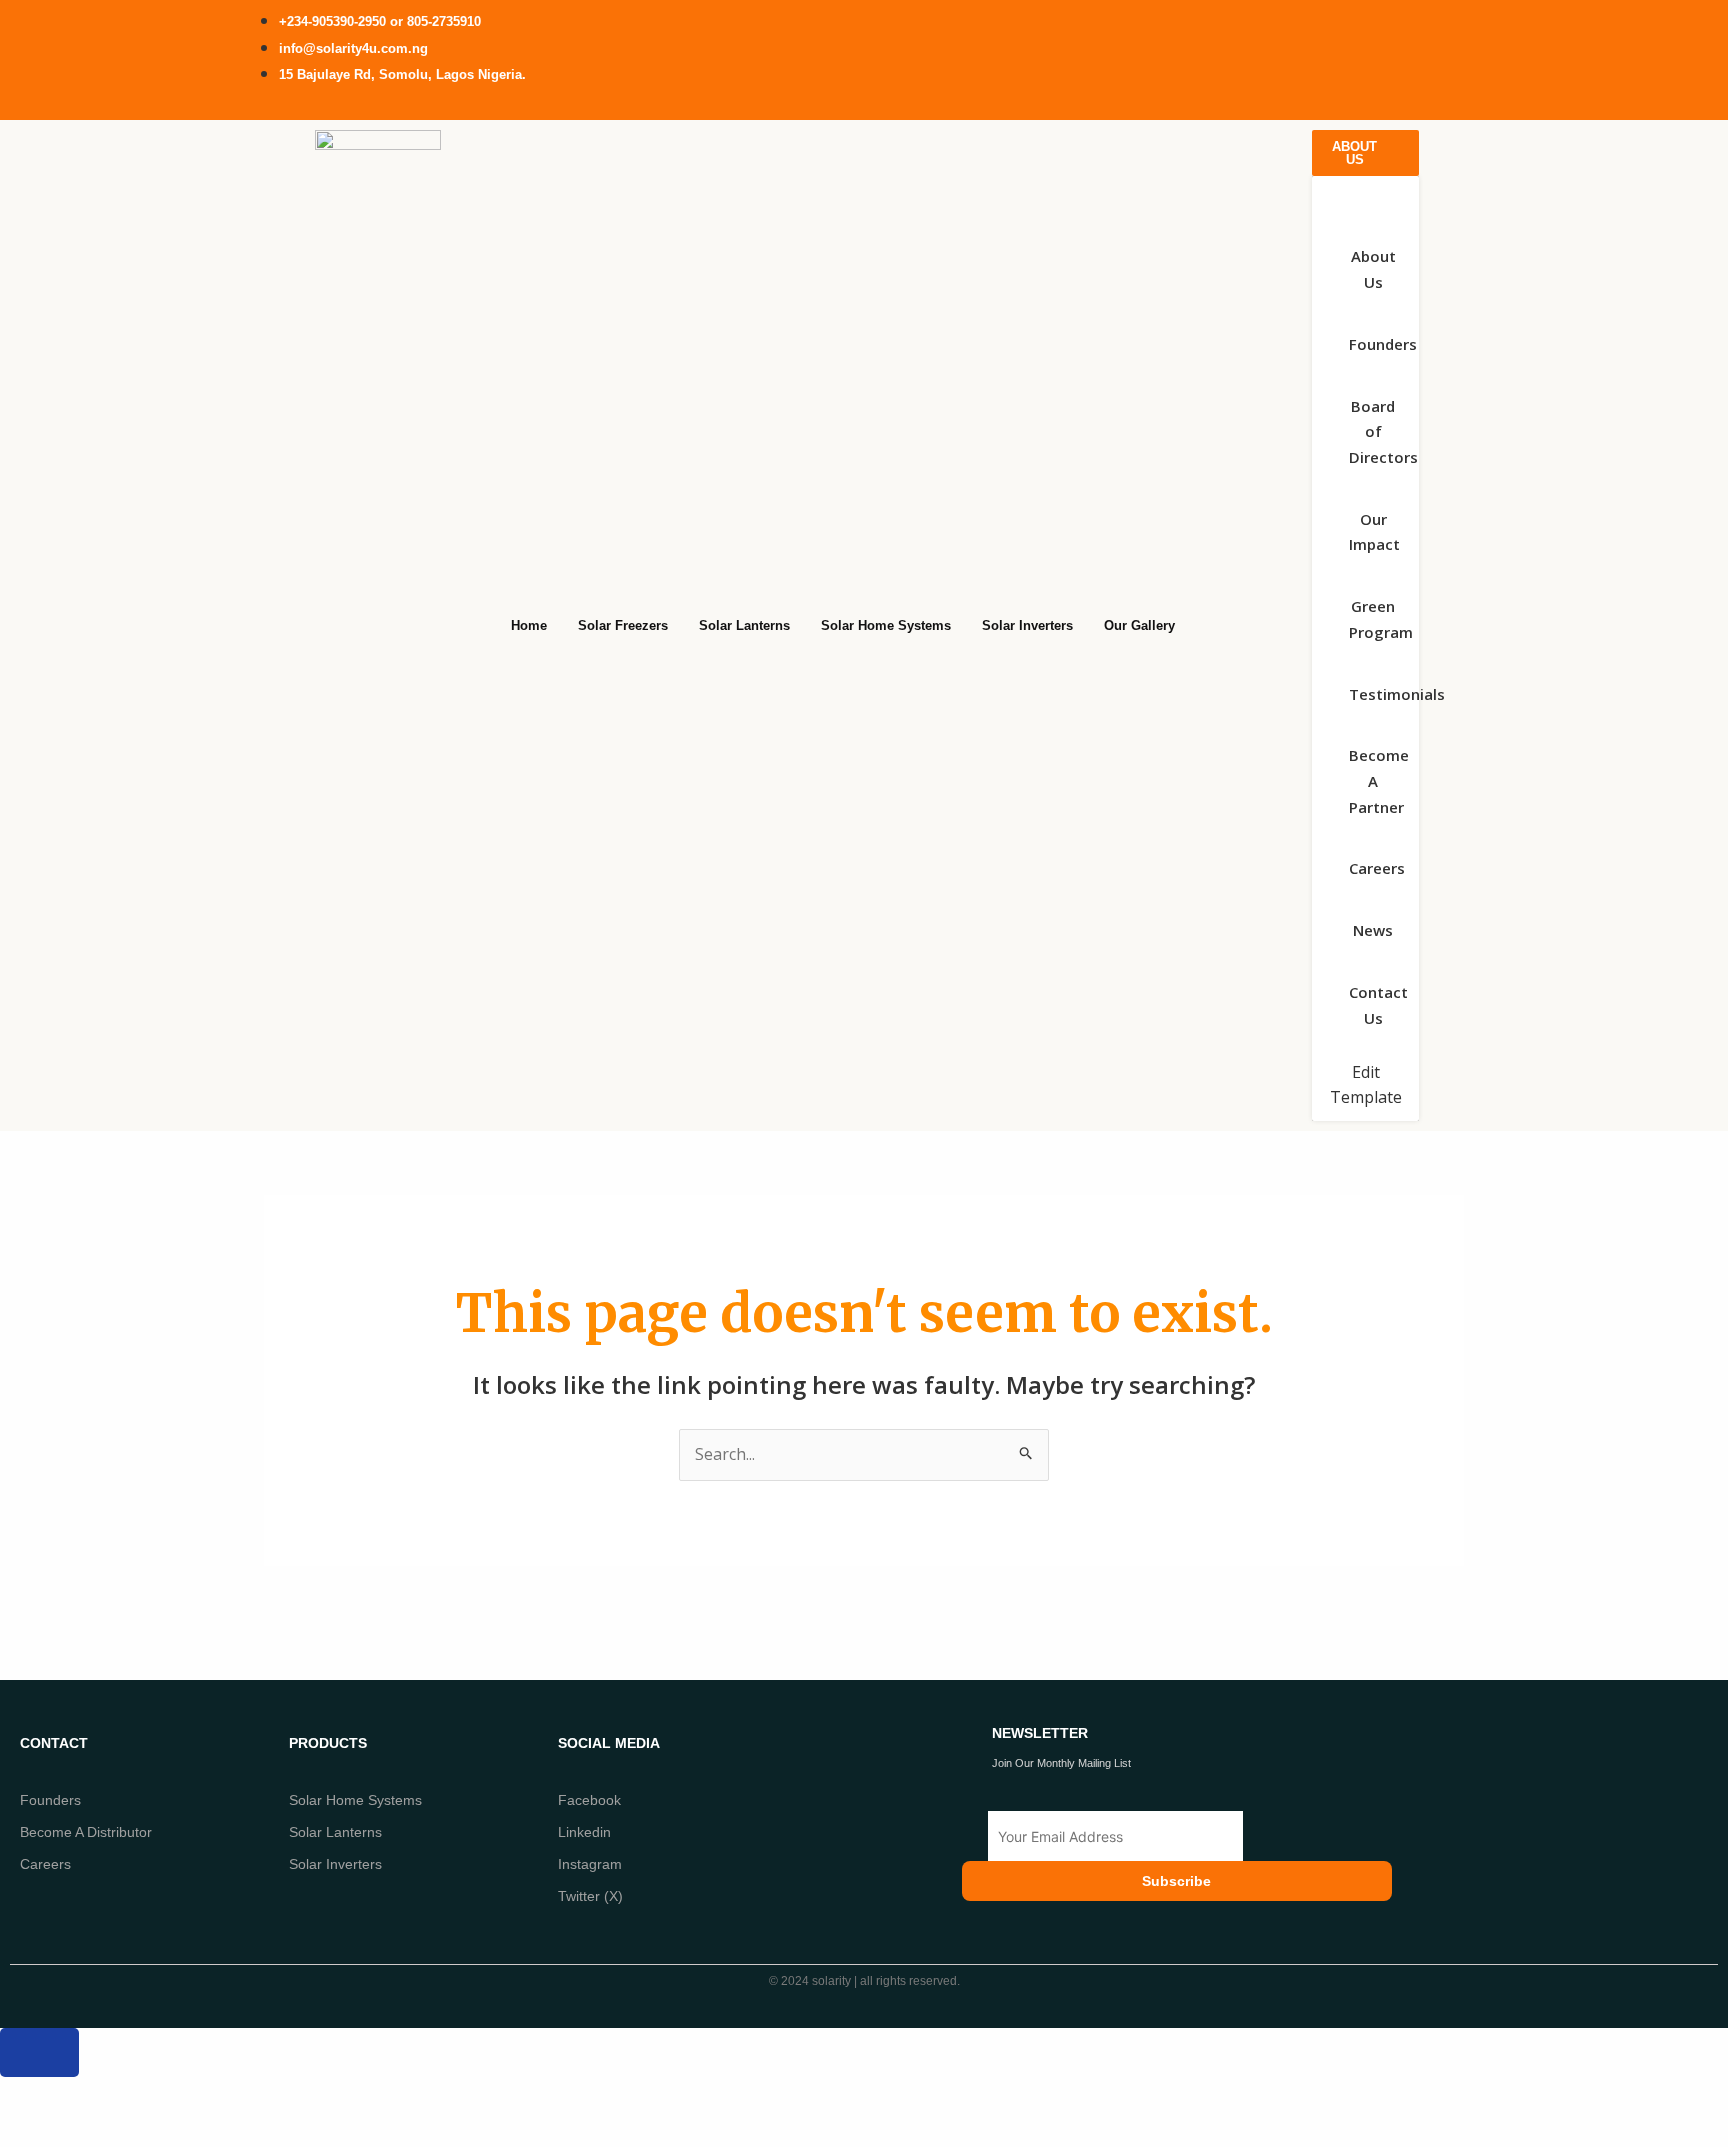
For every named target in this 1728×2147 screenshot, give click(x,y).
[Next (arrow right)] (106, 2130)
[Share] (178, 2095)
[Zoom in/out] (34, 2095)
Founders (50, 1800)
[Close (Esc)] (250, 2095)
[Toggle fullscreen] (106, 2095)
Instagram (590, 1864)
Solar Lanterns (335, 1832)
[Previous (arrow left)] (34, 2130)
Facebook (589, 1800)
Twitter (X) (590, 1896)
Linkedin (584, 1832)
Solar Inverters (335, 1864)
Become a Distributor (86, 1832)
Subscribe (1176, 1881)
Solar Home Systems (355, 1800)
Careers (45, 1864)
